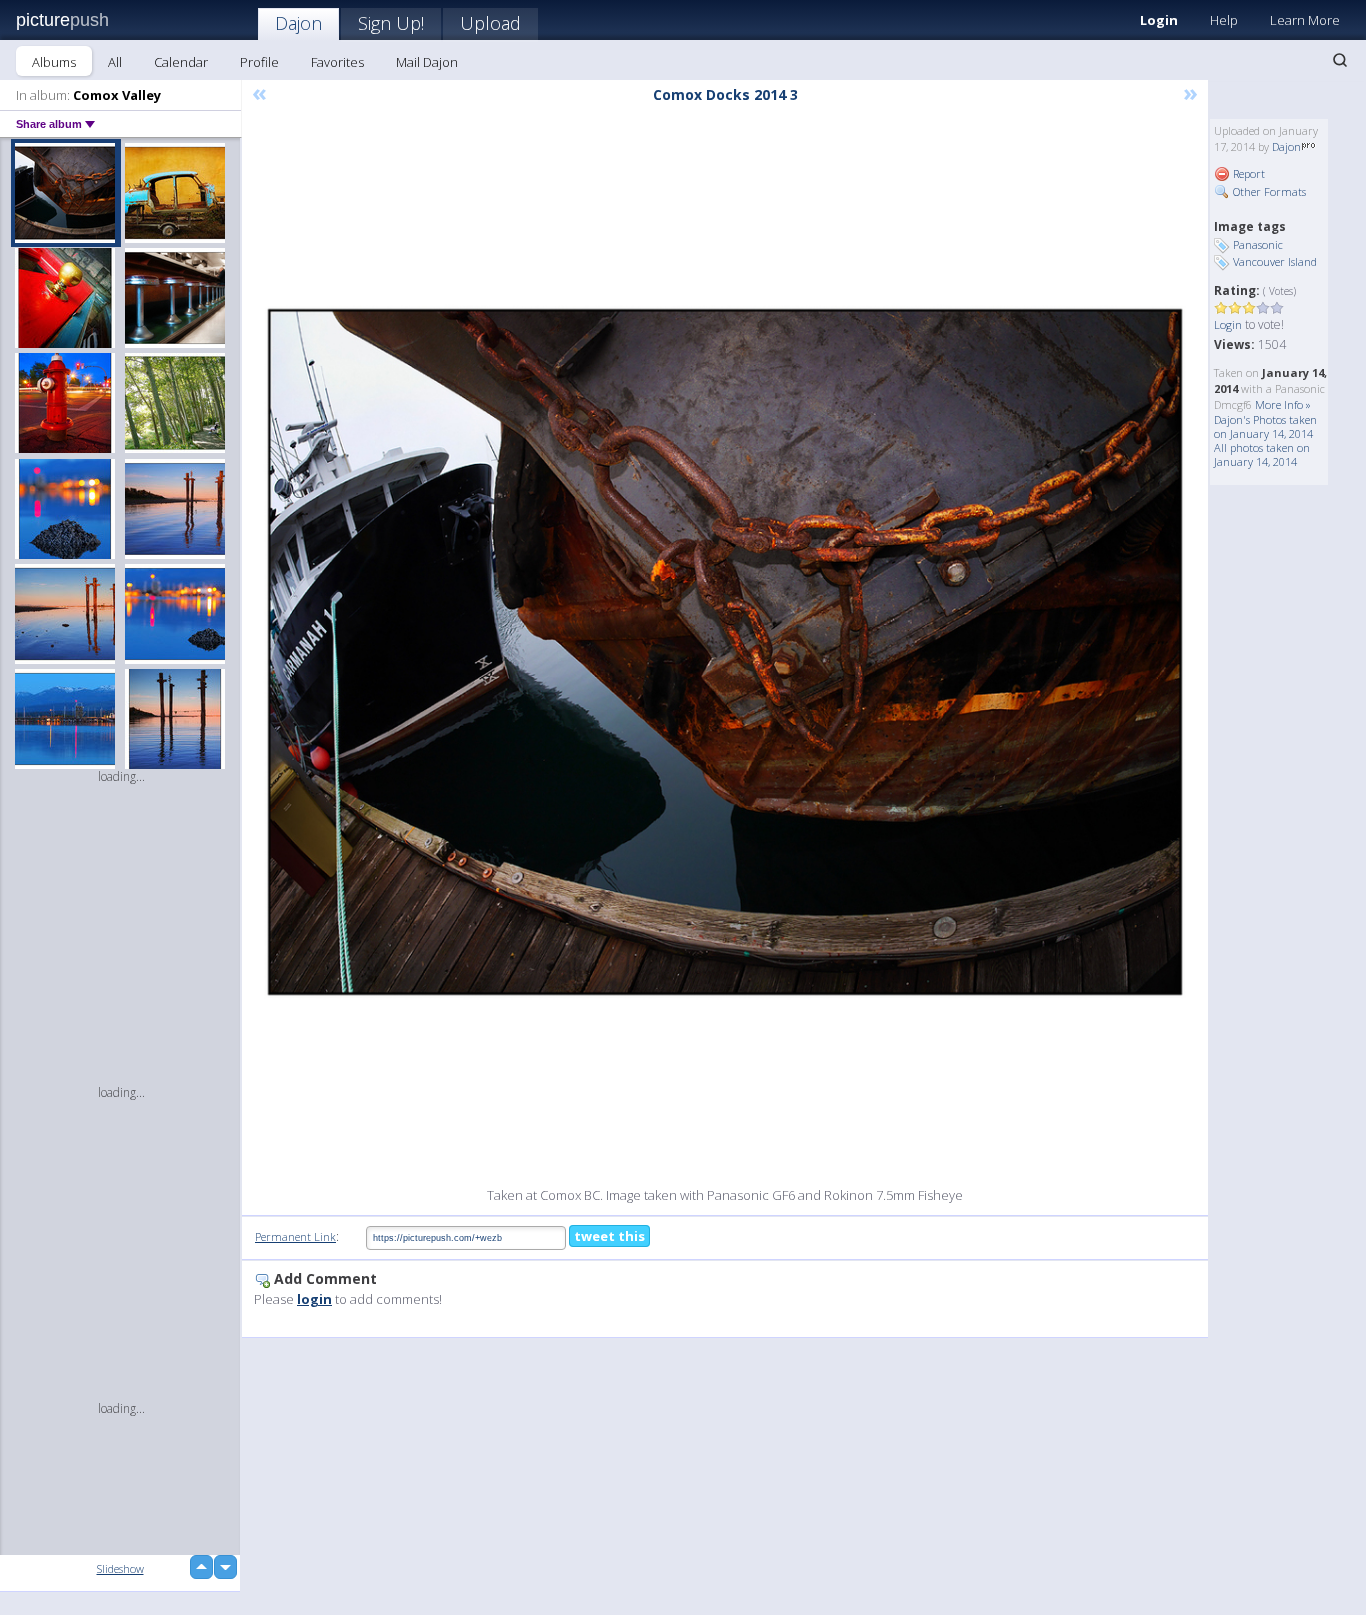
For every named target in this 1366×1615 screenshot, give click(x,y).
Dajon (298, 23)
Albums (54, 62)
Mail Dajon (427, 62)
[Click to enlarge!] (725, 652)
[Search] (1340, 60)
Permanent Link (295, 1236)
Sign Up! (391, 23)
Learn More (1305, 20)
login (314, 1299)
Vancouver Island (1275, 261)
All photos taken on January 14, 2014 (1262, 454)
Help (1224, 20)
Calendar (181, 62)
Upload (490, 23)
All (115, 62)
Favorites (337, 62)
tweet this (609, 1236)
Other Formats (1268, 191)
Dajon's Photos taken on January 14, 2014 (1265, 426)
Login (1159, 20)
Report (1247, 173)
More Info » (1283, 404)
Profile (259, 62)
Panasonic (1258, 244)
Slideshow (120, 1568)
